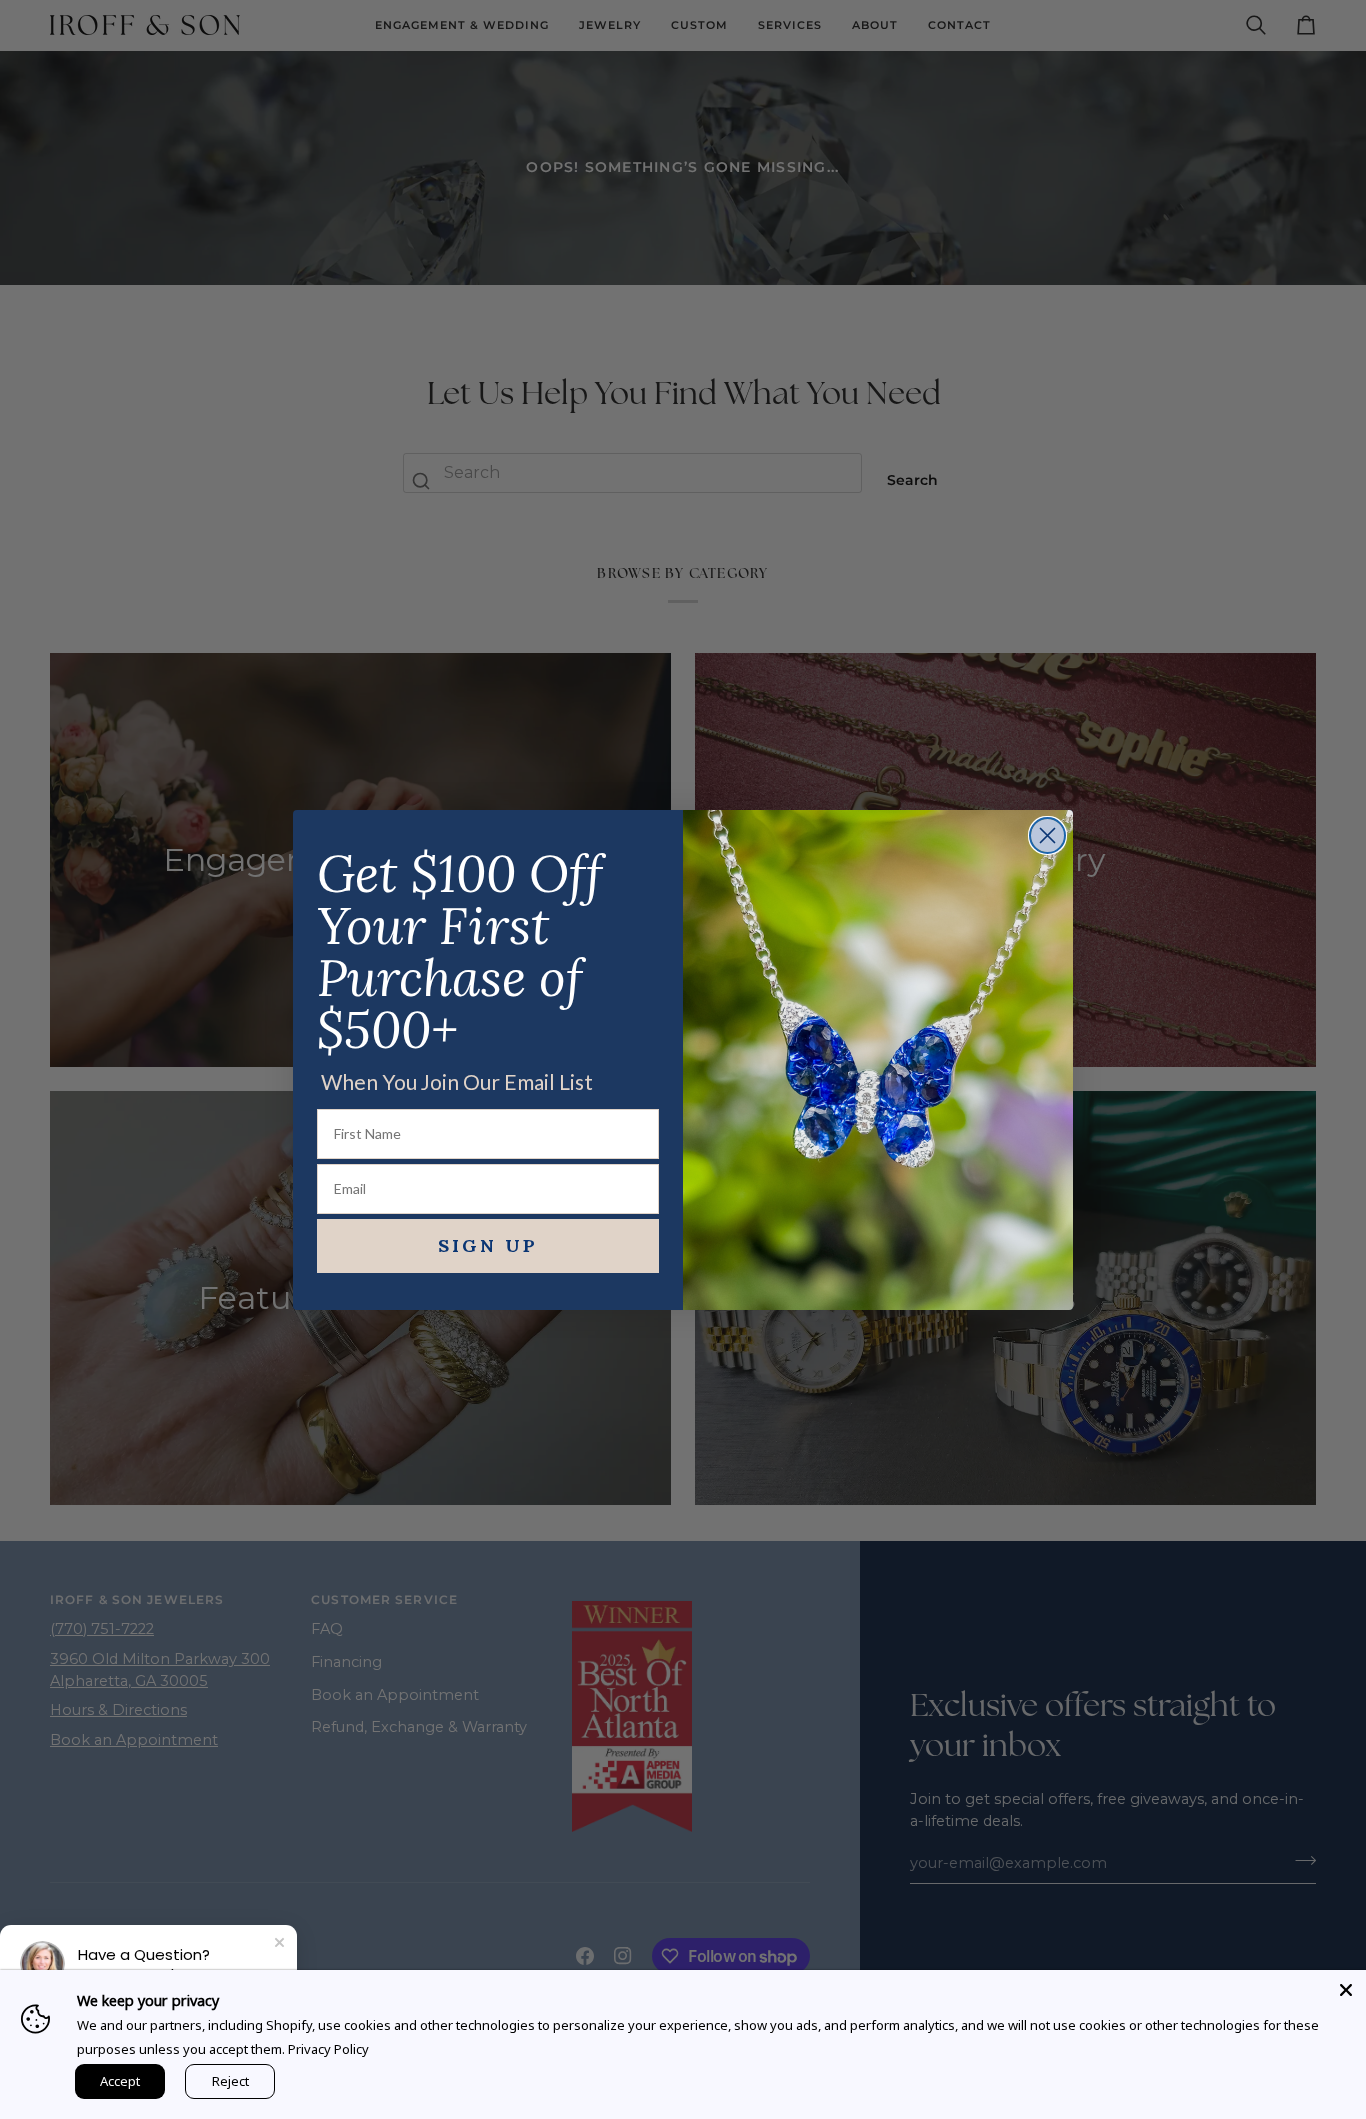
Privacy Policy (328, 2049)
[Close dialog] (1047, 835)
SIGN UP (488, 1245)
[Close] (1346, 1990)
